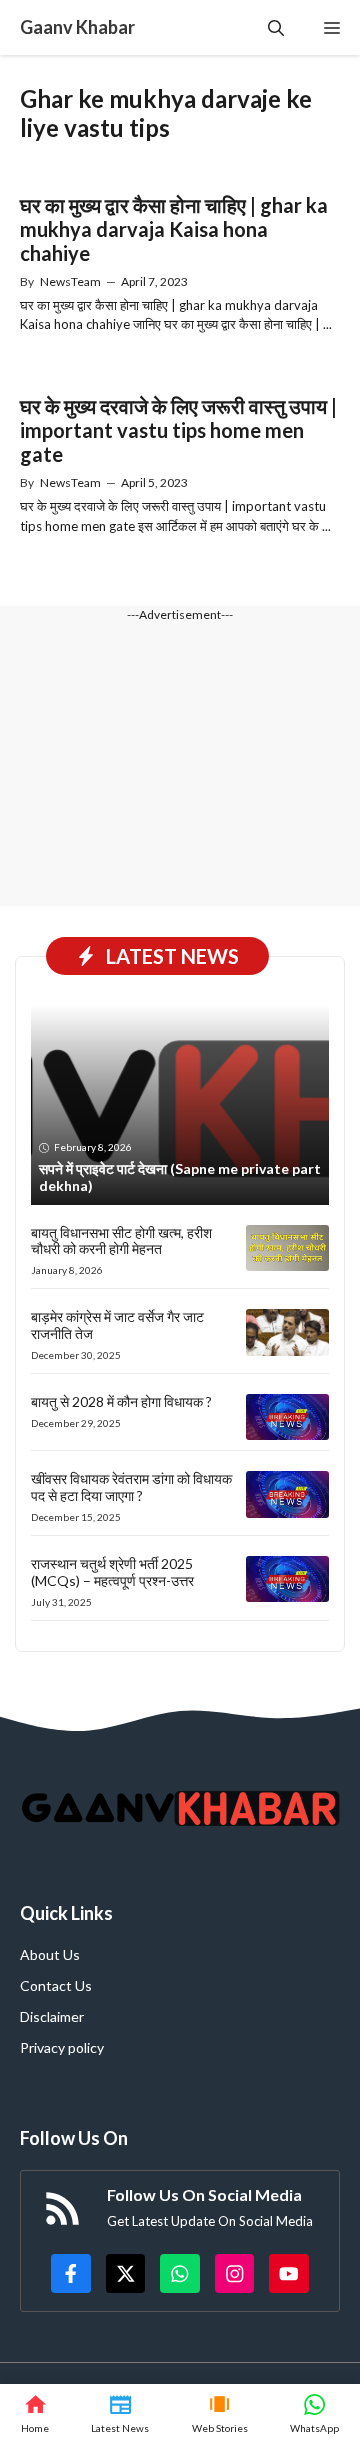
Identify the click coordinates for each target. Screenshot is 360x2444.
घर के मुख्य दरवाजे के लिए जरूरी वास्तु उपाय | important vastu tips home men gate (178, 430)
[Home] (35, 2414)
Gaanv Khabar (77, 27)
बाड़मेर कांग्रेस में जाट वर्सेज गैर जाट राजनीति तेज (117, 1325)
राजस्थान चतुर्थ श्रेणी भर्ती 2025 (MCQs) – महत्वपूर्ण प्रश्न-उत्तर (112, 1572)
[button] (276, 27)
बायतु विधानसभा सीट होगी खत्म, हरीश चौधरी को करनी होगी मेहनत (121, 1241)
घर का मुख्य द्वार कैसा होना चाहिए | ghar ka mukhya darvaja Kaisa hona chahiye (174, 229)
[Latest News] (120, 2414)
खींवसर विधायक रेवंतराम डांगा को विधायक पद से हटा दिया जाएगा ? (131, 1487)
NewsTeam (70, 281)
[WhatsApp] (314, 2414)
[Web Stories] (220, 2414)
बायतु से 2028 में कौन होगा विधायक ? (121, 1401)
